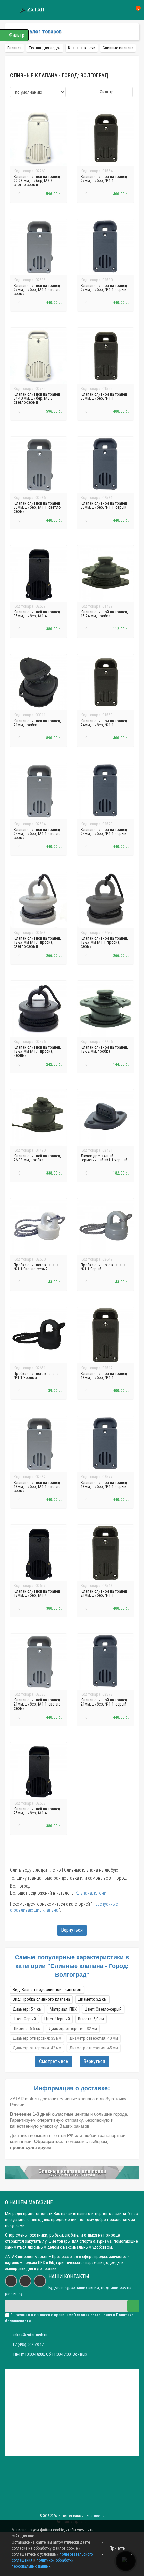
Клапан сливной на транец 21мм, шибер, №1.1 (104, 1593)
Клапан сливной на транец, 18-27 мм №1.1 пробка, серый (104, 942)
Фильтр (106, 92)
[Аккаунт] (113, 10)
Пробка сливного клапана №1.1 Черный (36, 1376)
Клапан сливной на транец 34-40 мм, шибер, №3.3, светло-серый (37, 398)
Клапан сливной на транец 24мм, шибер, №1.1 (104, 723)
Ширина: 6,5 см (27, 2028)
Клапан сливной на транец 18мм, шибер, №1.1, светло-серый (38, 1487)
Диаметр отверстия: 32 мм (73, 2028)
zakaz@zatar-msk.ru (30, 2335)
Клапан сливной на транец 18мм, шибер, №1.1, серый (104, 1485)
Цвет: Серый (24, 2019)
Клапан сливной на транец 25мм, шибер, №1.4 (37, 1811)
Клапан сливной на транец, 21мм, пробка (37, 723)
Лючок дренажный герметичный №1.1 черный (104, 1158)
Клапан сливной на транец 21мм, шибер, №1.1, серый (104, 1702)
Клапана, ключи (91, 1893)
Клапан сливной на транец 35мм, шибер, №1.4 (37, 614)
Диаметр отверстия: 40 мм (94, 2038)
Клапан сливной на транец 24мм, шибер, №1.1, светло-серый (38, 834)
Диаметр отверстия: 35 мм (37, 2038)
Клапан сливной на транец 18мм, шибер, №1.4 (37, 1593)
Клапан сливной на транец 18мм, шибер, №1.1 (104, 1376)
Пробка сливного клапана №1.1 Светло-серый (36, 1267)
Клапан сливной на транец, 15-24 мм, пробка (104, 614)
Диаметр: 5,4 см (27, 2009)
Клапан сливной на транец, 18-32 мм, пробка (104, 1049)
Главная (14, 48)
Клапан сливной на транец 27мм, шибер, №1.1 (104, 179)
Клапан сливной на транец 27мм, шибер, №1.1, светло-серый (38, 290)
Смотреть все (53, 2061)
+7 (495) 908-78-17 (28, 2344)
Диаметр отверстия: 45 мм (94, 2048)
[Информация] (9, 10)
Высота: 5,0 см (91, 2019)
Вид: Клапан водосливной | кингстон (47, 1990)
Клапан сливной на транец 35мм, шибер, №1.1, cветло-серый (38, 507)
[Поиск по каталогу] (125, 10)
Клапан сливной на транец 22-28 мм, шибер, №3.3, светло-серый (37, 181)
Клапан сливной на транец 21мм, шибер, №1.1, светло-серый (38, 1704)
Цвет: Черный (57, 2019)
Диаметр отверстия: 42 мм (37, 2048)
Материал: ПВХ (63, 2009)
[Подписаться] (133, 2306)
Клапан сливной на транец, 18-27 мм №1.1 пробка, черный (37, 1051)
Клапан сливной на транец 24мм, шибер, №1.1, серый (104, 832)
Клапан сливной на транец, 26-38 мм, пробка (37, 1158)
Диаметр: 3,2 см (92, 1999)
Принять (117, 2548)
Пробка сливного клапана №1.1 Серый (103, 1267)
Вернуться (72, 1930)
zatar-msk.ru (95, 2516)
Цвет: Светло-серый (103, 2009)
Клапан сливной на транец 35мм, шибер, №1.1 (104, 396)
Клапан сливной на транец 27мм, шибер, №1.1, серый (104, 288)
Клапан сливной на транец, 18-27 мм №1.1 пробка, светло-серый (37, 942)
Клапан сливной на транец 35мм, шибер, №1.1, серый (104, 505)
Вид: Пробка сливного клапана (41, 1999)
